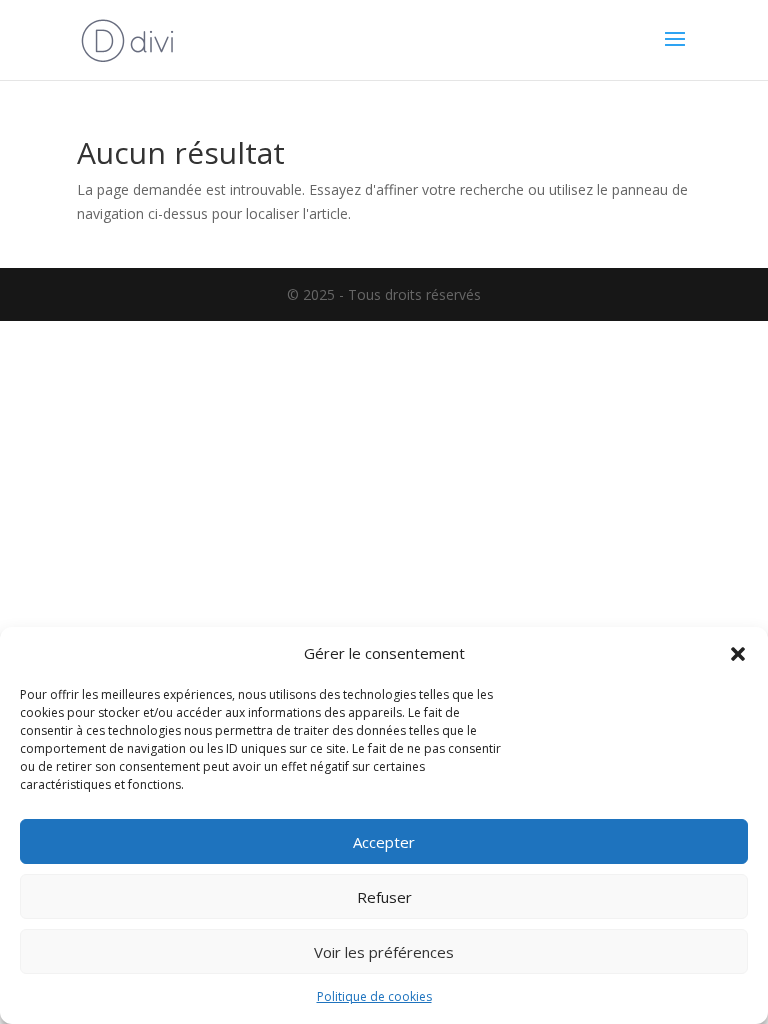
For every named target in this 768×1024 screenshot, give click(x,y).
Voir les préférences (384, 952)
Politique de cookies (374, 996)
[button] (738, 654)
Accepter (384, 842)
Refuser (384, 897)
